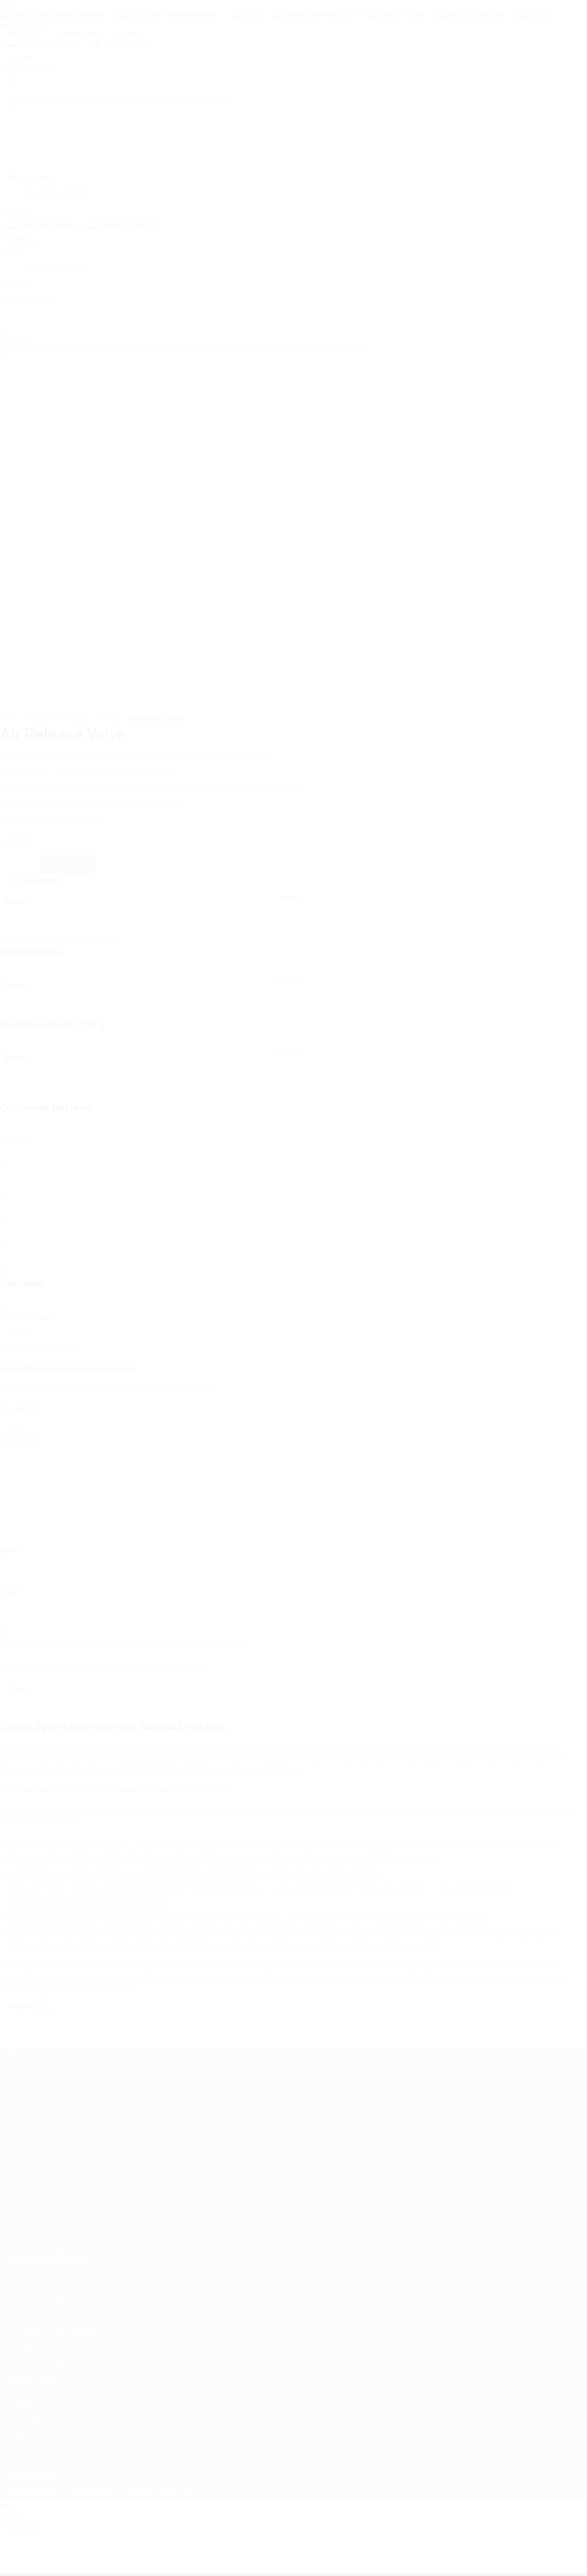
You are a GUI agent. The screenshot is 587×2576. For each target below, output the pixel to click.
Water (24, 1434)
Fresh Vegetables (42, 1372)
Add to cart (68, 864)
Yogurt (25, 1403)
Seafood (29, 1387)
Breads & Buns (38, 1418)
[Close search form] (576, 11)
